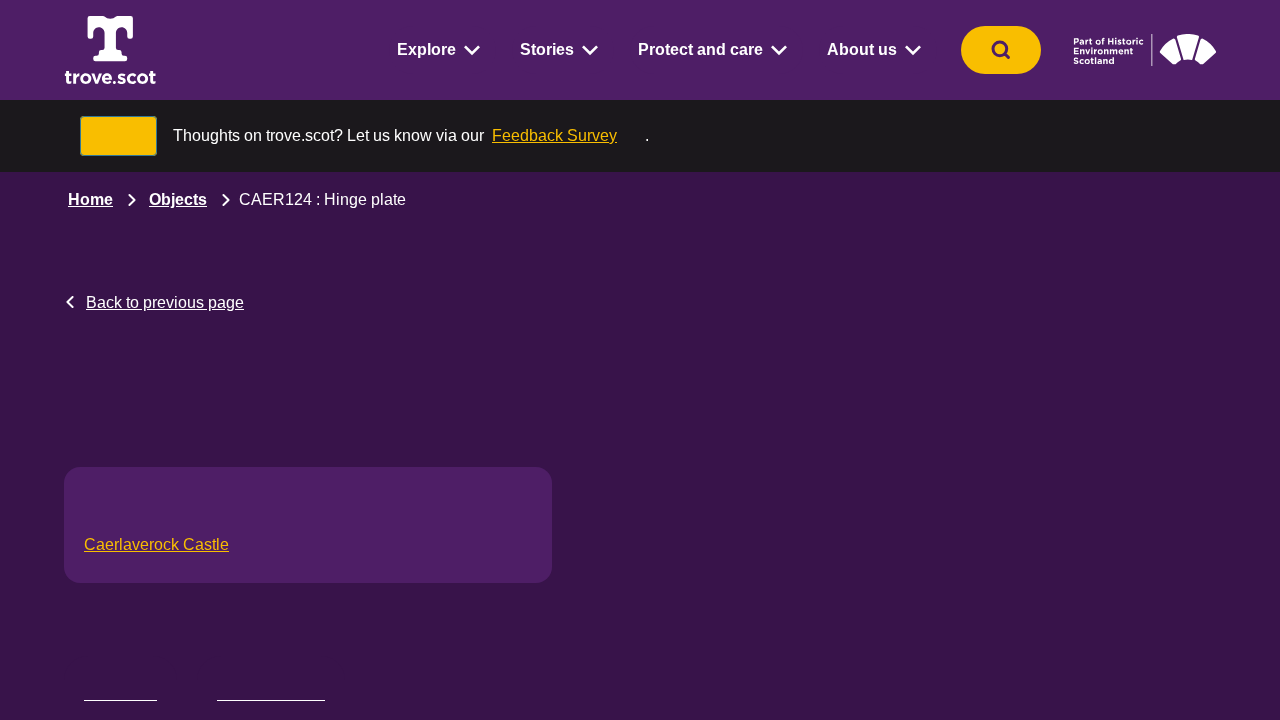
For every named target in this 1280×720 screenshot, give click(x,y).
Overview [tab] (120, 689)
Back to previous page (165, 302)
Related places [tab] (271, 689)
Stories (547, 49)
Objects (178, 199)
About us (862, 49)
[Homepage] (110, 50)
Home (90, 199)
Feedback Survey (554, 135)
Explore (426, 49)
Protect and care (700, 49)
